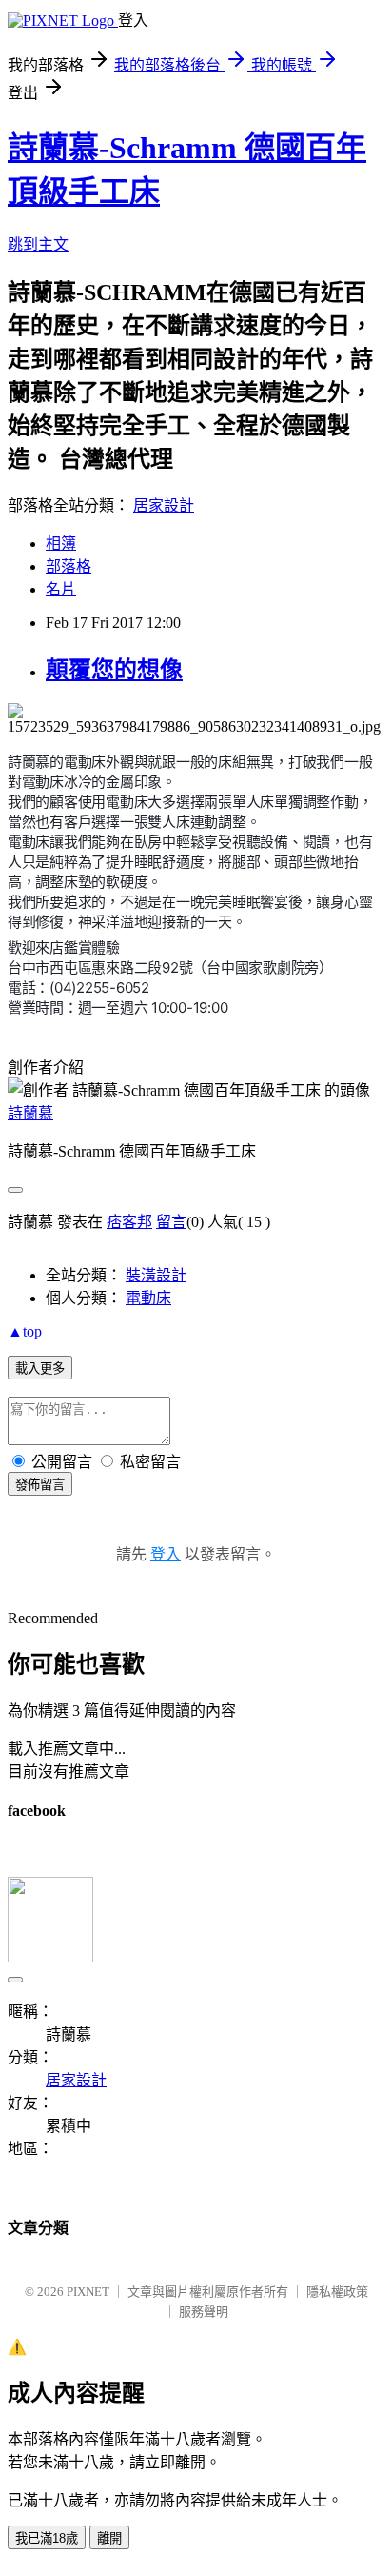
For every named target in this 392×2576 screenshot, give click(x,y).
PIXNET (88, 2292)
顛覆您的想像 (114, 670)
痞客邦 (129, 1222)
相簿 (61, 543)
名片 (61, 589)
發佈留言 (40, 1485)
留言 (171, 1222)
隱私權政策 (337, 2292)
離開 (109, 2538)
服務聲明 (204, 2312)
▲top (25, 1331)
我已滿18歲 (47, 2538)
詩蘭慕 (30, 1113)
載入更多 (40, 1368)
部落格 (69, 566)
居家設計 (164, 505)
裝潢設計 (156, 1275)
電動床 (148, 1298)
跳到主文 (38, 244)
